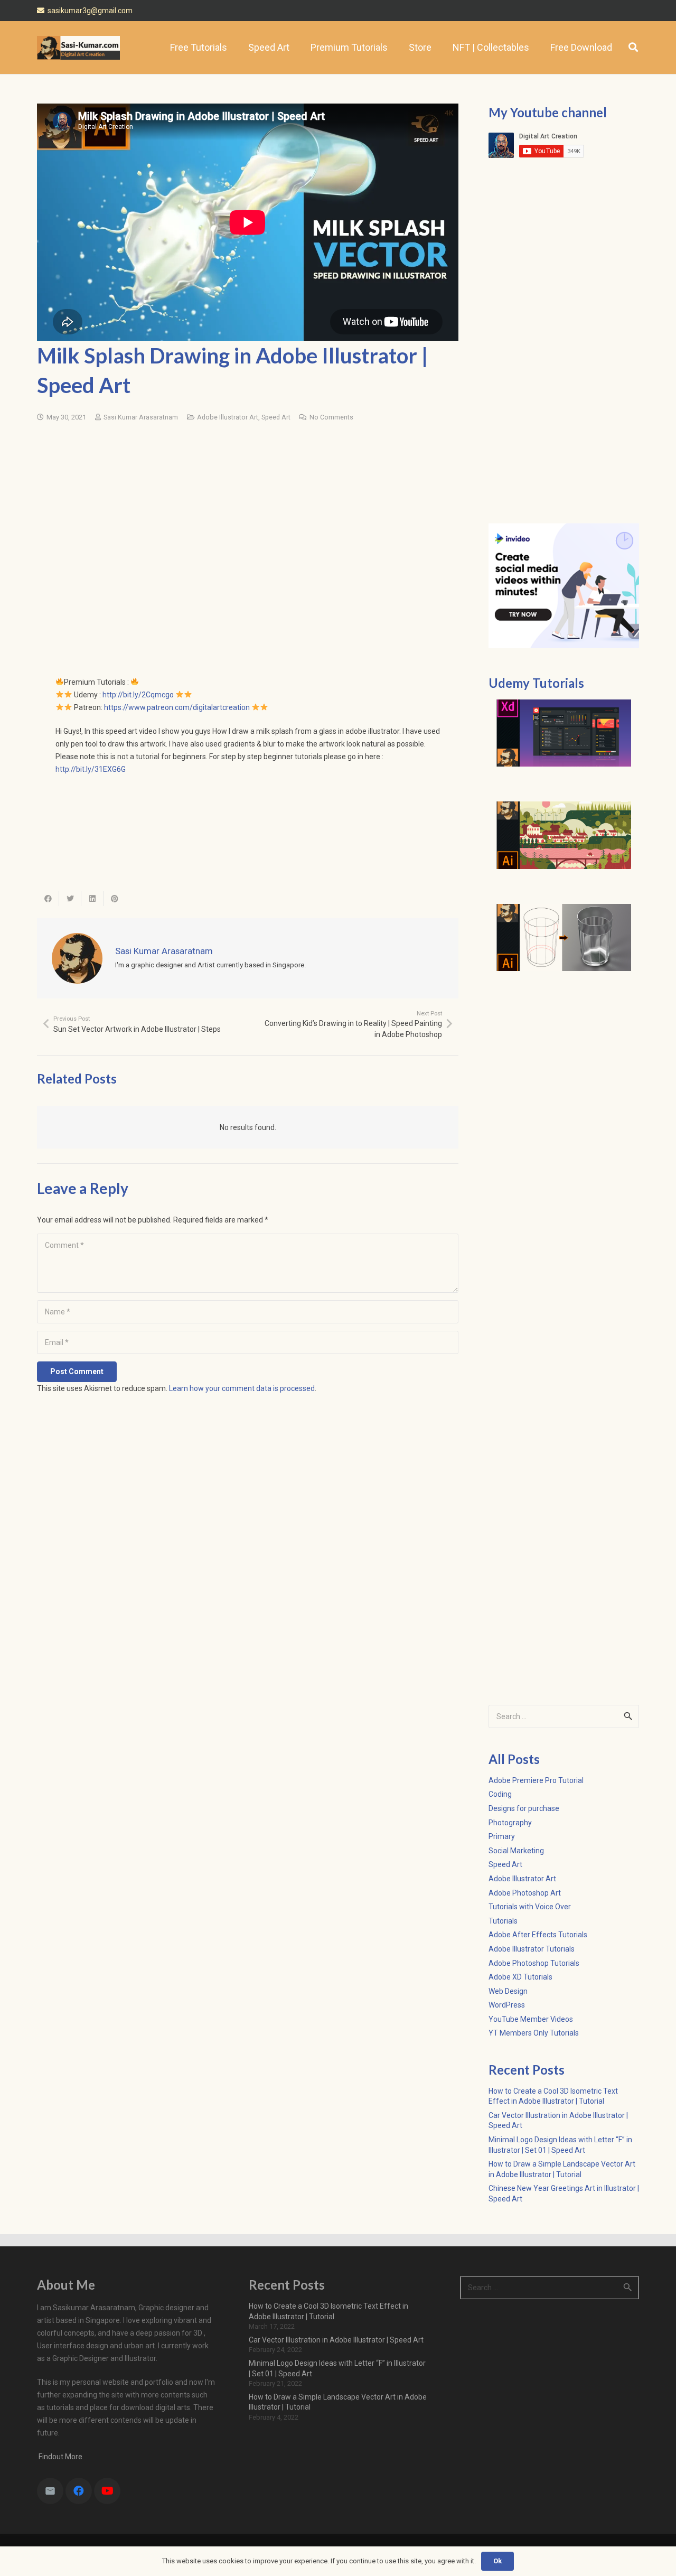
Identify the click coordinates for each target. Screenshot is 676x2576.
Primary (502, 1836)
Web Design (508, 1991)
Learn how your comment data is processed (242, 1388)
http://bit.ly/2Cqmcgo (138, 695)
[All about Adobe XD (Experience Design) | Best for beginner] (564, 733)
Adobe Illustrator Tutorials (532, 1949)
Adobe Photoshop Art (525, 1893)
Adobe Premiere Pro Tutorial (536, 1780)
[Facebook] (79, 2491)
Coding (500, 1794)
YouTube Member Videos (531, 2019)
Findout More (60, 2457)
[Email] (50, 2491)
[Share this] (48, 899)
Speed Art (276, 417)
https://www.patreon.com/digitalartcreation (177, 707)
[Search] (633, 47)
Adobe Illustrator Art (228, 417)
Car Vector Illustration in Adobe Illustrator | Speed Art (336, 2340)
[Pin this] (115, 899)
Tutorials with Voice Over (530, 1907)
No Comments (331, 417)
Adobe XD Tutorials (520, 1977)
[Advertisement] (248, 512)
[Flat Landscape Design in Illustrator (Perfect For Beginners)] (564, 835)
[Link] (78, 48)
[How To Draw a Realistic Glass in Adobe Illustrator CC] (564, 938)
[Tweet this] (70, 899)
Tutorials (503, 1921)
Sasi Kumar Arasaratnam (141, 417)
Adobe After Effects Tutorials (538, 1935)
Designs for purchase (524, 1808)
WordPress (507, 2005)
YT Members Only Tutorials (534, 2033)
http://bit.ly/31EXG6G (91, 769)
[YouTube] (107, 2491)
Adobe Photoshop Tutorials (534, 1963)
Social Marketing (516, 1851)
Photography (510, 1823)
